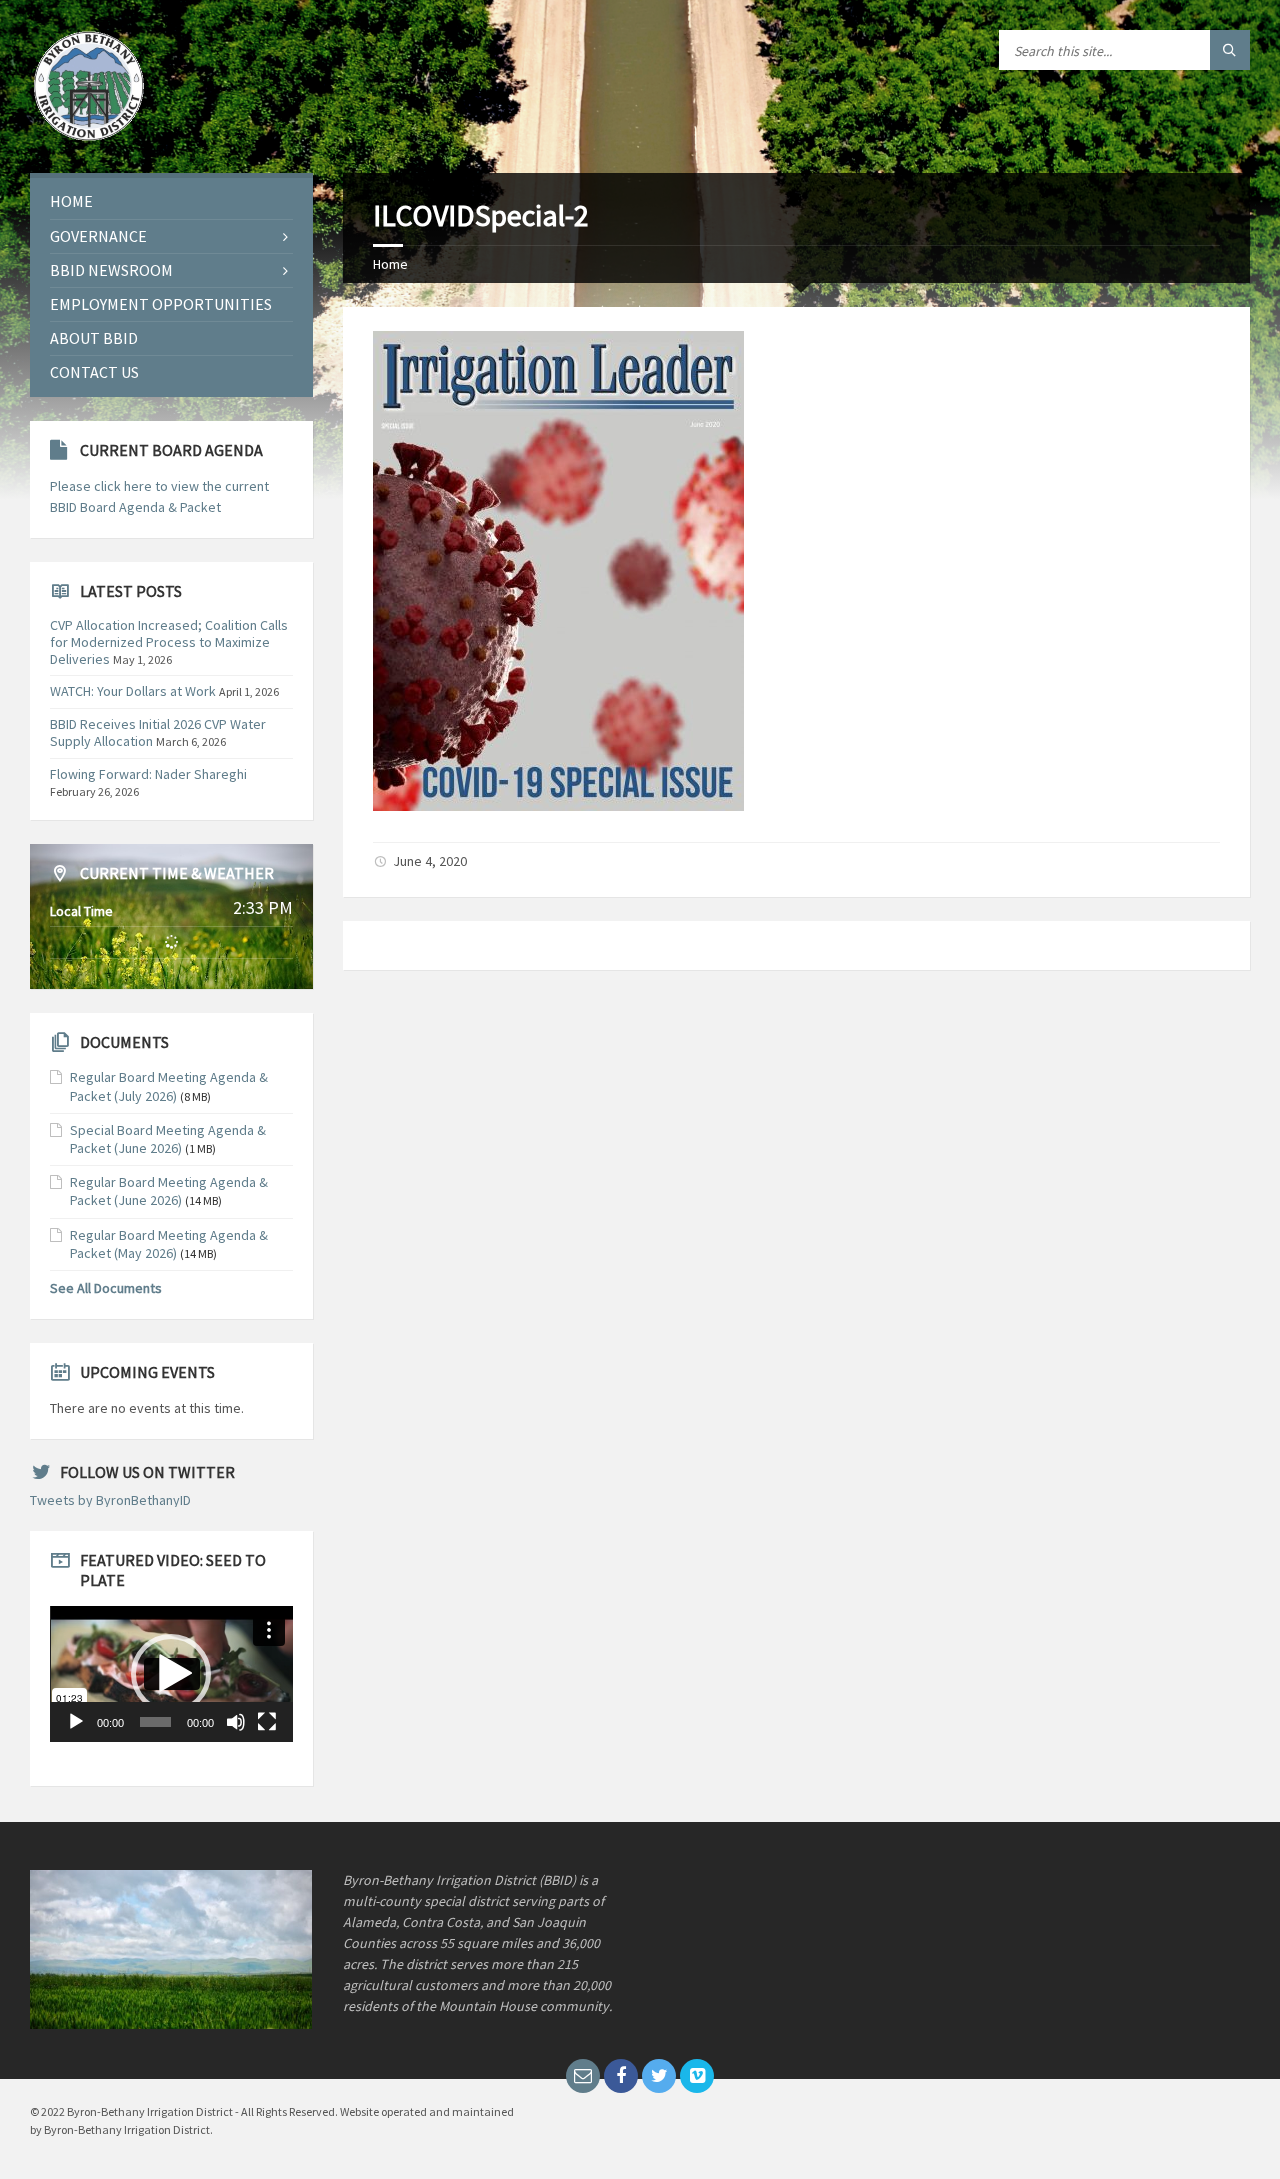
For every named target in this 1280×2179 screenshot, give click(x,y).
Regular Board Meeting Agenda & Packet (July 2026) (169, 1086)
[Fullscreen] (267, 1722)
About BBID (94, 338)
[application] (171, 1674)
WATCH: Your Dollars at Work (133, 691)
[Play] (76, 1722)
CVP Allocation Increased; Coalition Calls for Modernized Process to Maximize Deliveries (169, 642)
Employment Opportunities (161, 304)
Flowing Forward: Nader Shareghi (148, 774)
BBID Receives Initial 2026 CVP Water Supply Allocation (158, 732)
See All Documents (106, 1288)
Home (390, 264)
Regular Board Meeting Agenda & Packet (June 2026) (169, 1191)
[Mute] (236, 1722)
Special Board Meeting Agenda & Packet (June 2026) (168, 1139)
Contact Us (94, 372)
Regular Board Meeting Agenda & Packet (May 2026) (169, 1244)
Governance (98, 236)
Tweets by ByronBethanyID (110, 1500)
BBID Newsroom (111, 270)
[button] (171, 1674)
